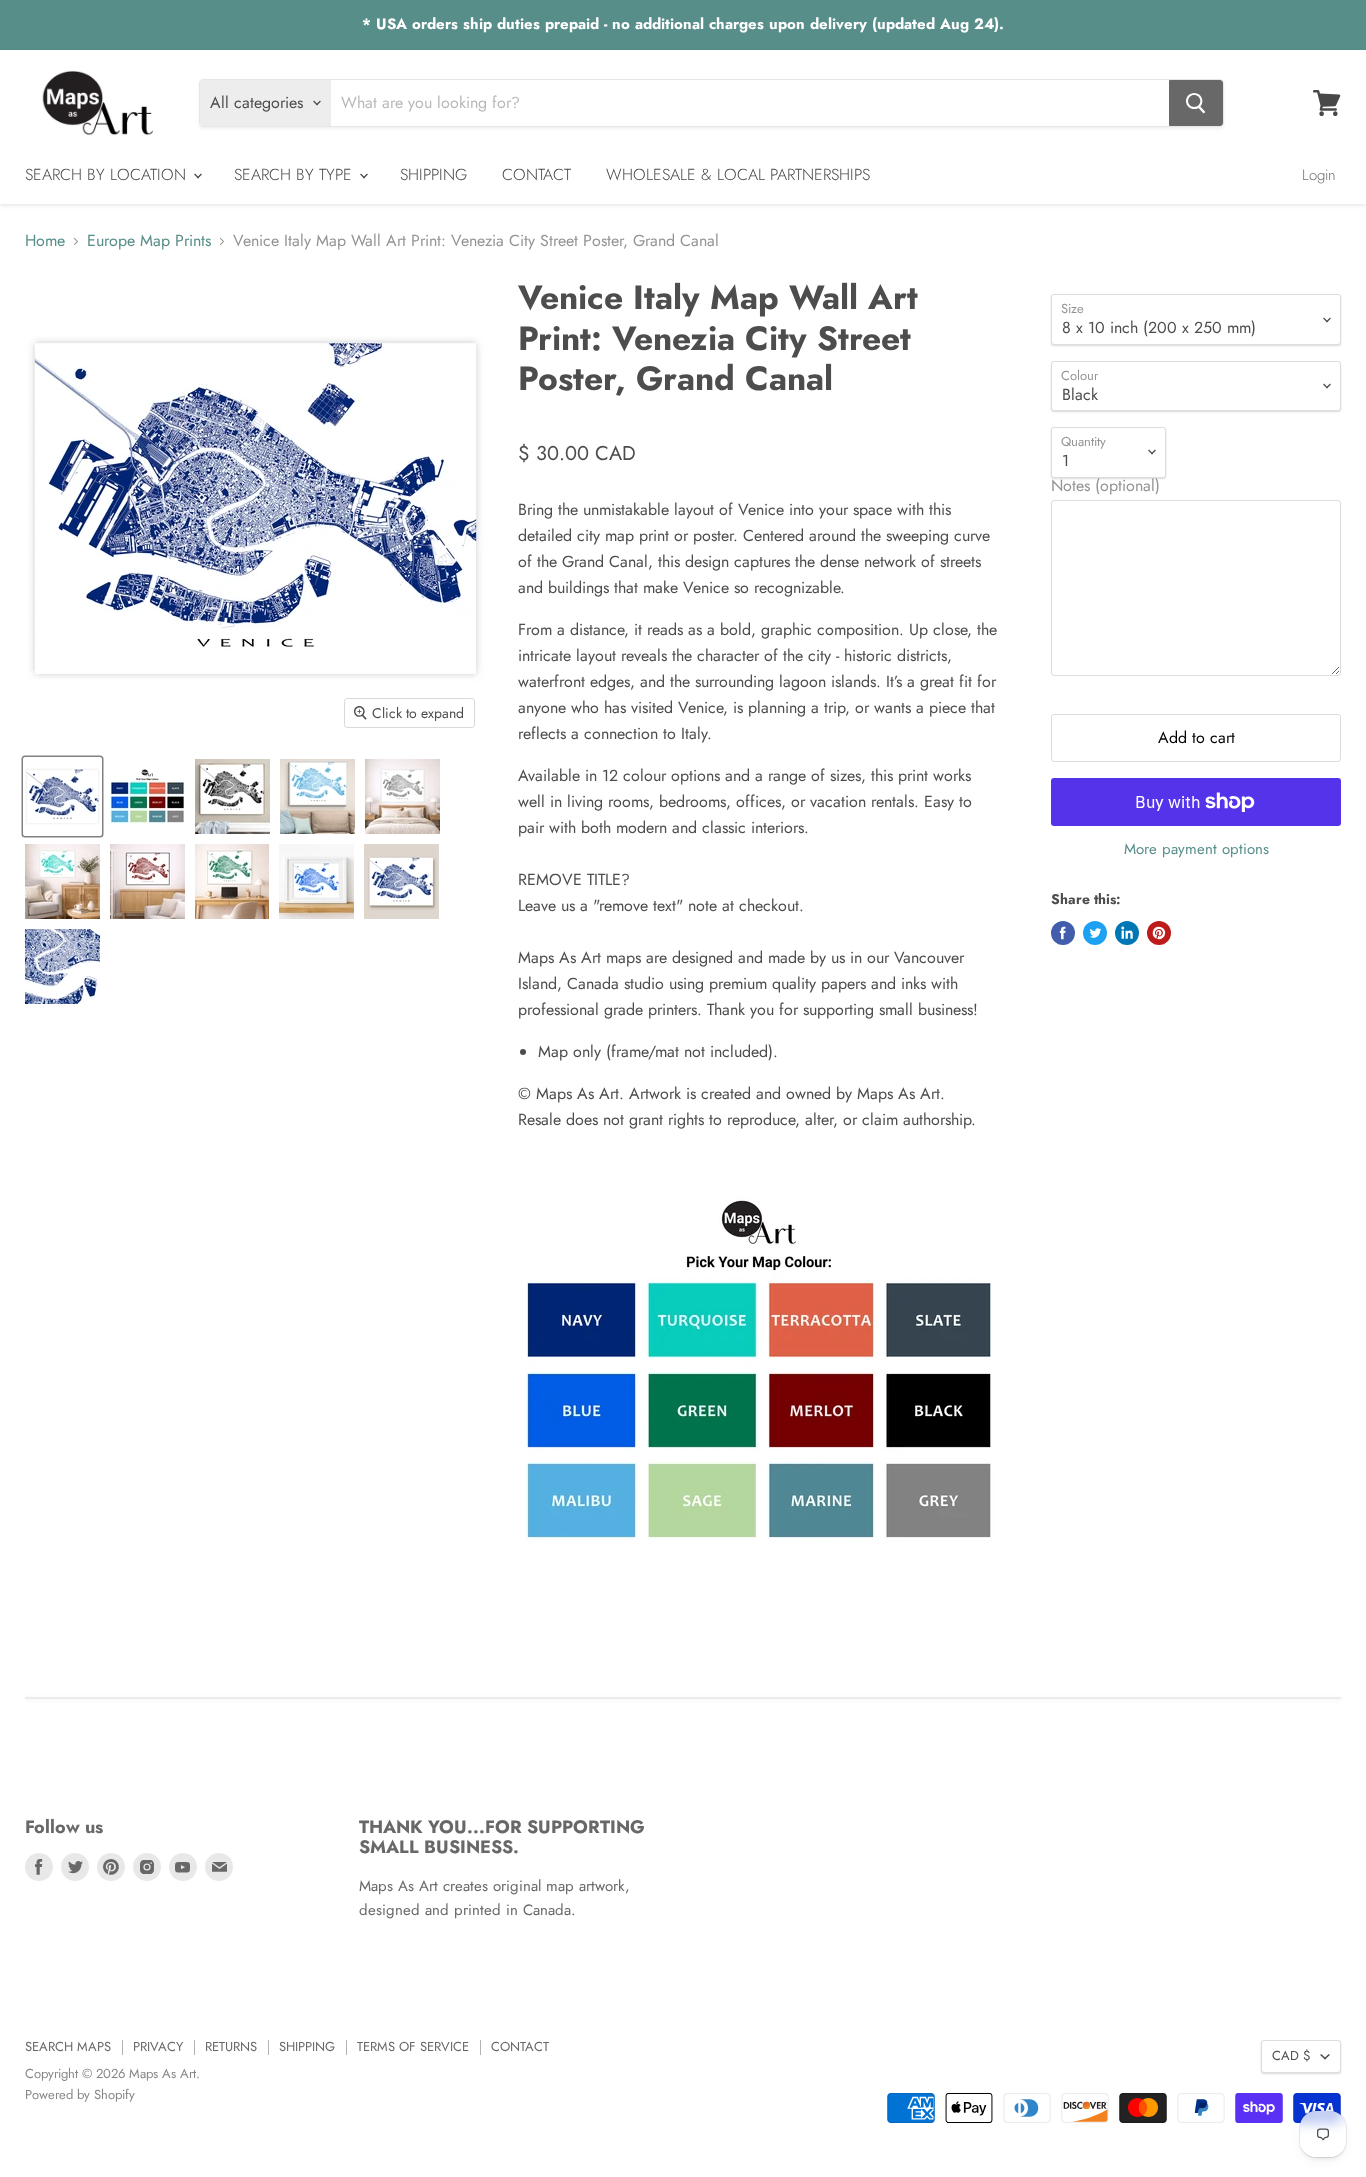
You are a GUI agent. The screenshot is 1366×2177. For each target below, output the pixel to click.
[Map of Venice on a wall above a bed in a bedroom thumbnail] (402, 796)
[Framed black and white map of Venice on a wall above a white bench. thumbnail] (232, 796)
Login (1319, 175)
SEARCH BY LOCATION (108, 174)
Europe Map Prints (149, 241)
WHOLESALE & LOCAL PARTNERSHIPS (738, 174)
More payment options (1196, 849)
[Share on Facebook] (1063, 933)
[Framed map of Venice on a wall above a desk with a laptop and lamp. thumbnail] (232, 881)
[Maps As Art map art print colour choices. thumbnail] (147, 796)
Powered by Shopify (80, 2094)
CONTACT (536, 174)
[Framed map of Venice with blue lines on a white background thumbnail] (316, 881)
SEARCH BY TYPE (295, 174)
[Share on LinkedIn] (1127, 933)
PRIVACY (158, 2046)
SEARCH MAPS (68, 2046)
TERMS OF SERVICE (413, 2046)
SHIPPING (433, 174)
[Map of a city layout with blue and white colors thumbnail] (62, 966)
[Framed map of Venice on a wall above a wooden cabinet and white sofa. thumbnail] (147, 881)
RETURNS (231, 2046)
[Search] (1196, 103)
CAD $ (1291, 2055)
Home (45, 241)
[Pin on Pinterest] (1159, 933)
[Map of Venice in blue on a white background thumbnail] (62, 796)
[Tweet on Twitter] (1095, 933)
